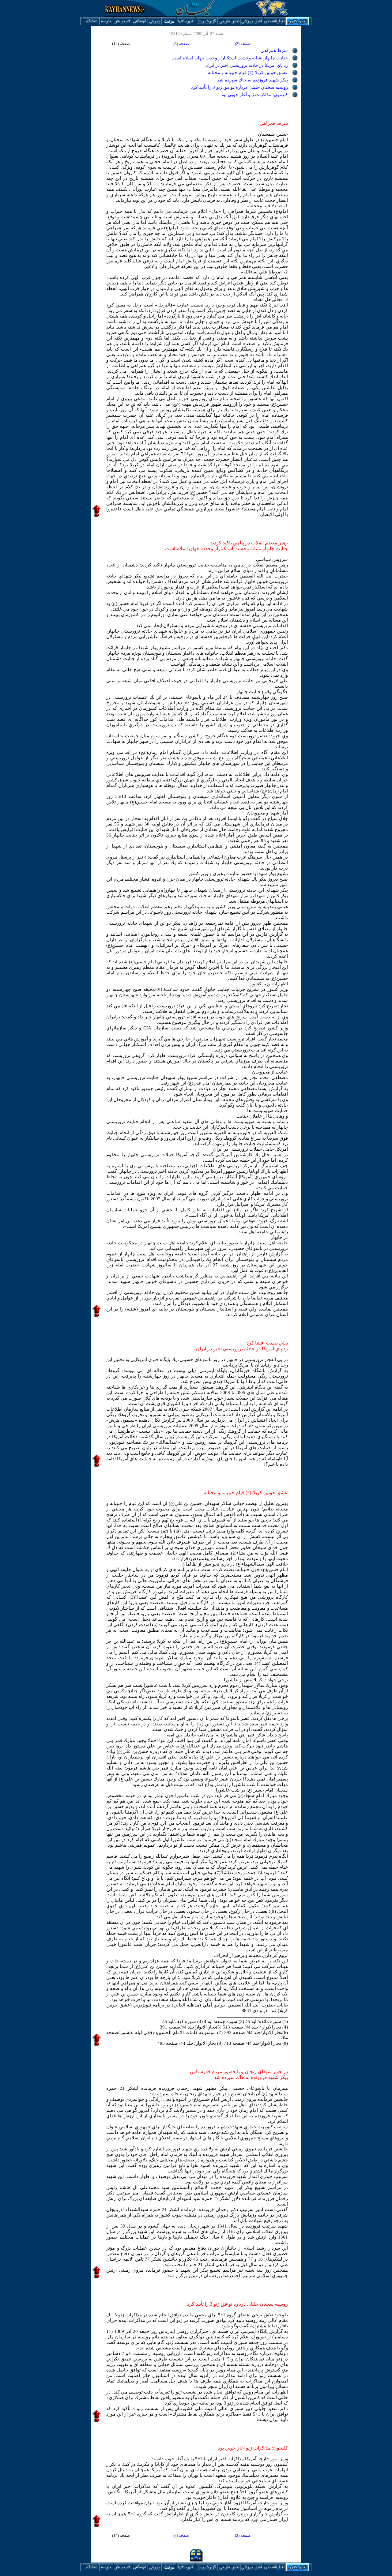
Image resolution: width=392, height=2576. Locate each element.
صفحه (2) (243, 44)
